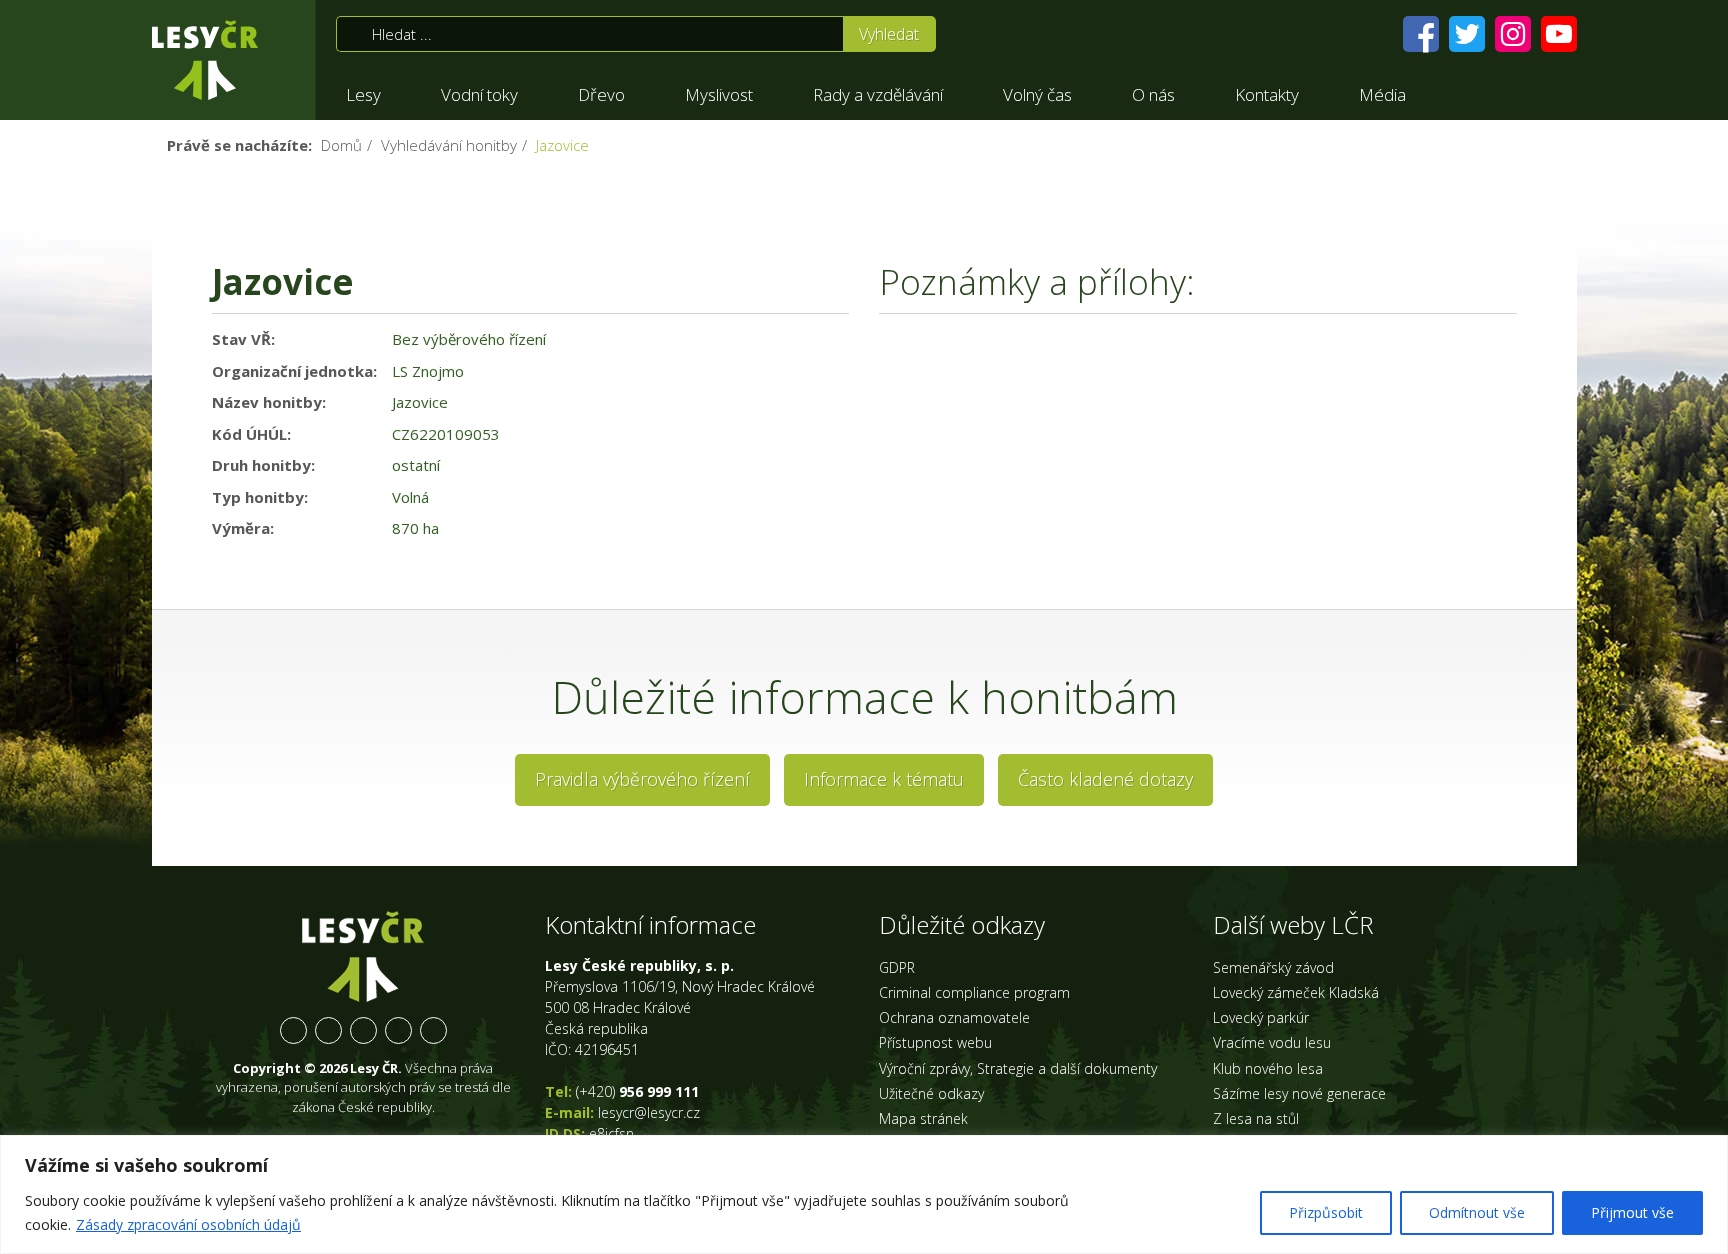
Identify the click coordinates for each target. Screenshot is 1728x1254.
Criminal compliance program (974, 992)
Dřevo (601, 94)
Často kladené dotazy (1105, 779)
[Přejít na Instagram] (1513, 34)
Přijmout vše (1632, 1212)
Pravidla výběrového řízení (642, 779)
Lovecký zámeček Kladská (1296, 992)
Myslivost (719, 94)
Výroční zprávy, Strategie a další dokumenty (1018, 1068)
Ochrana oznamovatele (954, 1017)
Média (1382, 94)
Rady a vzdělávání (878, 94)
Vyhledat (889, 34)
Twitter (328, 1030)
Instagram (363, 1030)
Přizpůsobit (1326, 1212)
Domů (341, 145)
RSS (433, 1030)
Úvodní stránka (205, 60)
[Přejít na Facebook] (1421, 34)
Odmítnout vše (1477, 1212)
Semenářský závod (1273, 967)
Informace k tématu (884, 779)
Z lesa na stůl (1256, 1118)
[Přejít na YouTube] (1559, 34)
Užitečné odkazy (931, 1093)
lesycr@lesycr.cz (649, 1112)
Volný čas (1037, 94)
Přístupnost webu (935, 1042)
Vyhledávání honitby (449, 145)
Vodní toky (479, 94)
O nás (1153, 94)
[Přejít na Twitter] (1467, 34)
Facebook (293, 1030)
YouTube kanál (398, 1030)
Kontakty (1267, 94)
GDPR (897, 967)
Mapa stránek (923, 1118)
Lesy (363, 94)
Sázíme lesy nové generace (1299, 1093)
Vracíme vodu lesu (1272, 1042)
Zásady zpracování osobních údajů (188, 1224)
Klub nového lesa (1268, 1068)
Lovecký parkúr (1261, 1017)
